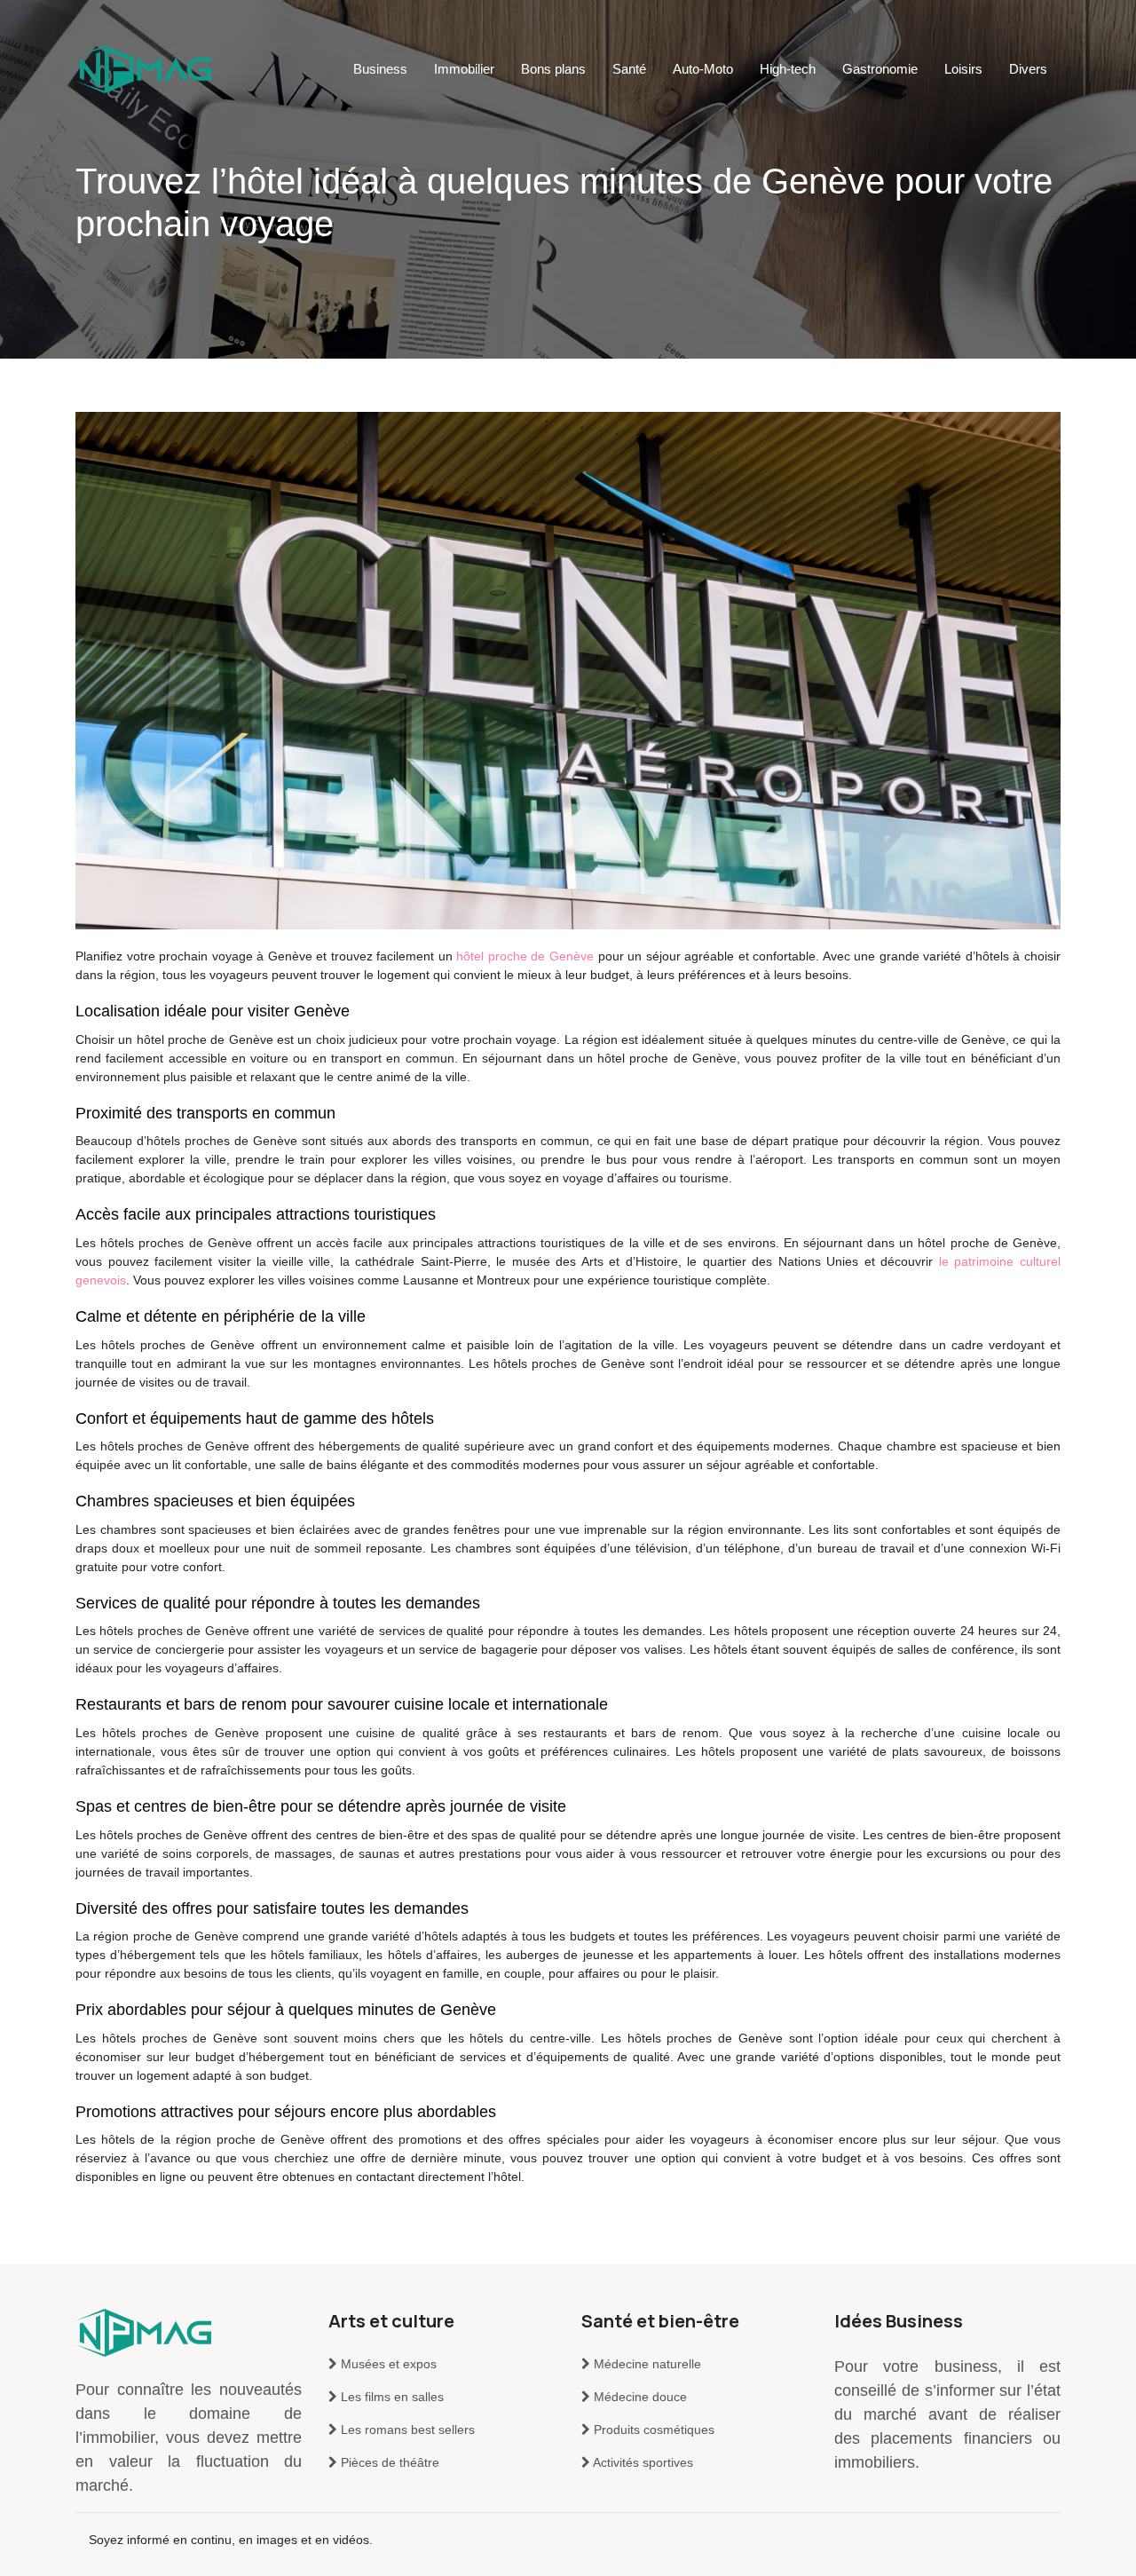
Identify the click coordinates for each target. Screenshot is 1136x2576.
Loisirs (963, 69)
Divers (1028, 69)
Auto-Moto (703, 69)
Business (380, 69)
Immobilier (464, 69)
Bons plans (553, 69)
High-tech (788, 69)
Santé (629, 69)
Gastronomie (880, 69)
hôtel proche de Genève (525, 956)
